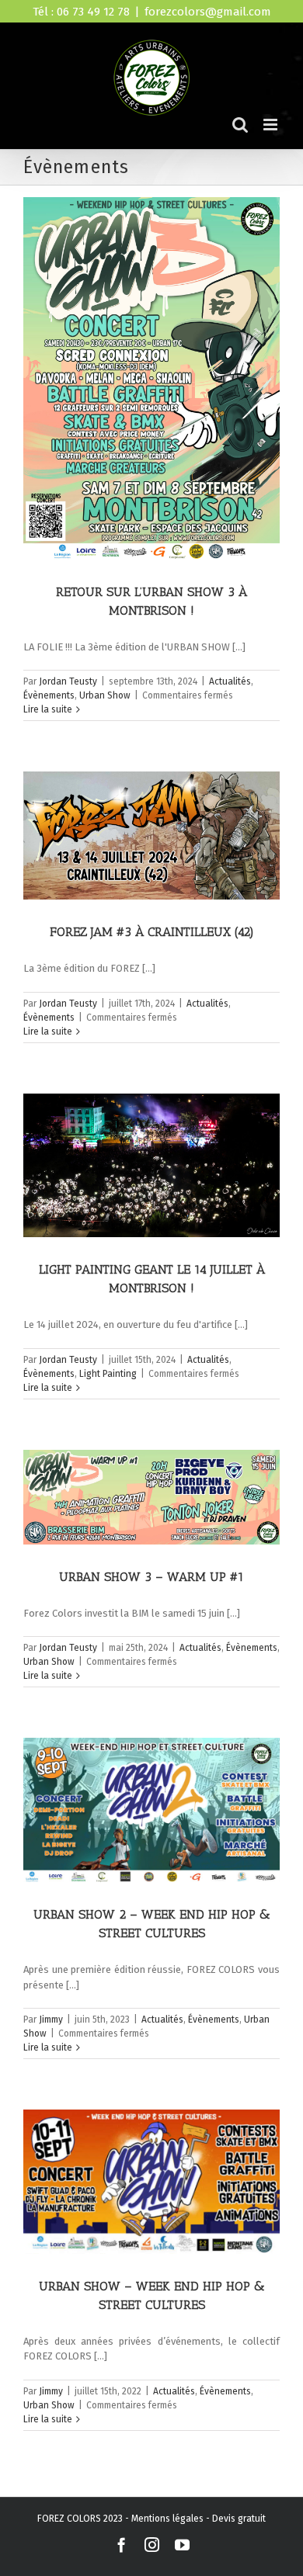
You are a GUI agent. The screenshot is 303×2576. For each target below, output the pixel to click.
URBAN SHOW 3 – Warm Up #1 (151, 1577)
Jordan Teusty (68, 681)
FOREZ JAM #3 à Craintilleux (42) (152, 932)
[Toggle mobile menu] (272, 125)
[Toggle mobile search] (240, 125)
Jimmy (51, 2020)
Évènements (49, 695)
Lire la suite (48, 709)
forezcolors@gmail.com (208, 12)
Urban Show (105, 695)
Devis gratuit (239, 2519)
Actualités (230, 681)
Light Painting (108, 1374)
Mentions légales (167, 2519)
